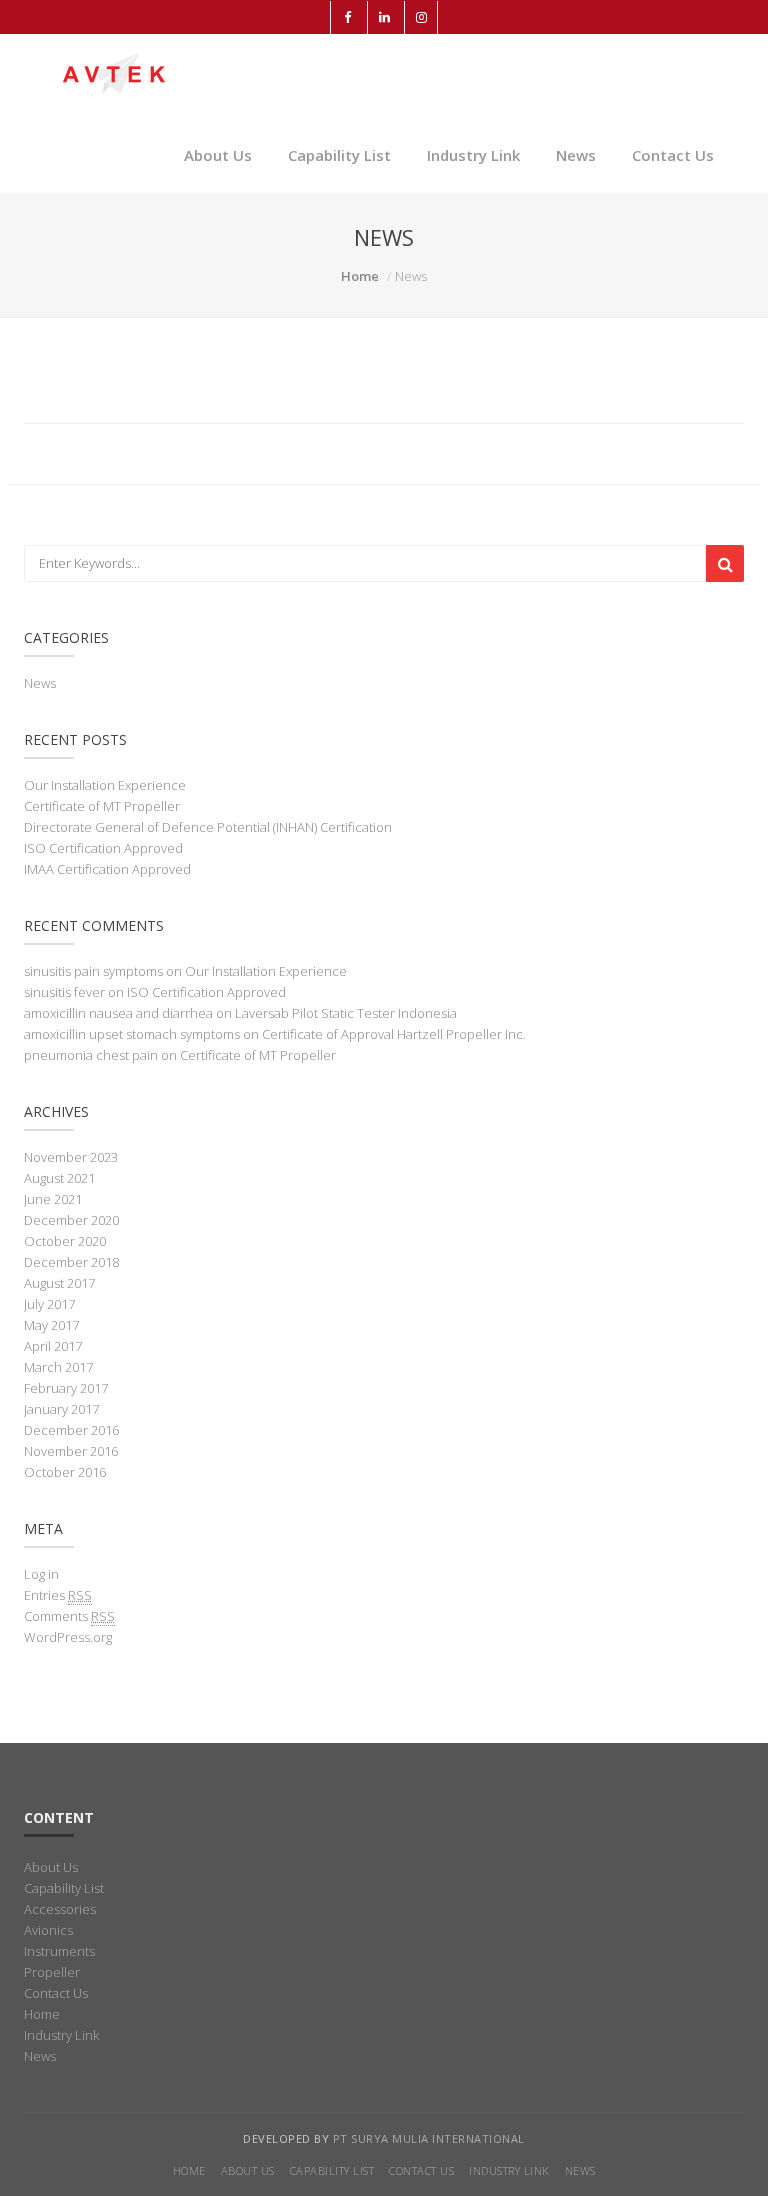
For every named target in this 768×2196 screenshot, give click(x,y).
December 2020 (71, 1220)
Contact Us (673, 155)
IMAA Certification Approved (107, 869)
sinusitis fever (64, 992)
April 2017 (53, 1346)
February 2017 (66, 1388)
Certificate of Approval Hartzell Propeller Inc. (394, 1034)
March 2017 (58, 1367)
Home (360, 276)
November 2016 (71, 1451)
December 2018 (71, 1262)
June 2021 (53, 1199)
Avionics (48, 1930)
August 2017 (59, 1283)
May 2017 (51, 1325)
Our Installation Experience (105, 785)
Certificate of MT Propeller (102, 806)
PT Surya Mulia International (429, 2138)
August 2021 (59, 1178)
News (576, 155)
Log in (41, 1574)
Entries (58, 1595)
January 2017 (61, 1409)
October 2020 (65, 1241)
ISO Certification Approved (103, 848)
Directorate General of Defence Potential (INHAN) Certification (208, 827)
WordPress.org (68, 1637)
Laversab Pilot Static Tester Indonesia (346, 1013)
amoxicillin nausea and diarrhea (118, 1013)
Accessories (60, 1909)
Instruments (59, 1951)
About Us (218, 155)
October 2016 (65, 1472)
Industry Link (473, 155)
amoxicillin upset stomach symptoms (132, 1034)
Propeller (52, 1972)
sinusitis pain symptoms (93, 971)
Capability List (339, 155)
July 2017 (49, 1304)
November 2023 (71, 1157)
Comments (69, 1616)
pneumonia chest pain (91, 1055)
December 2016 (71, 1430)
